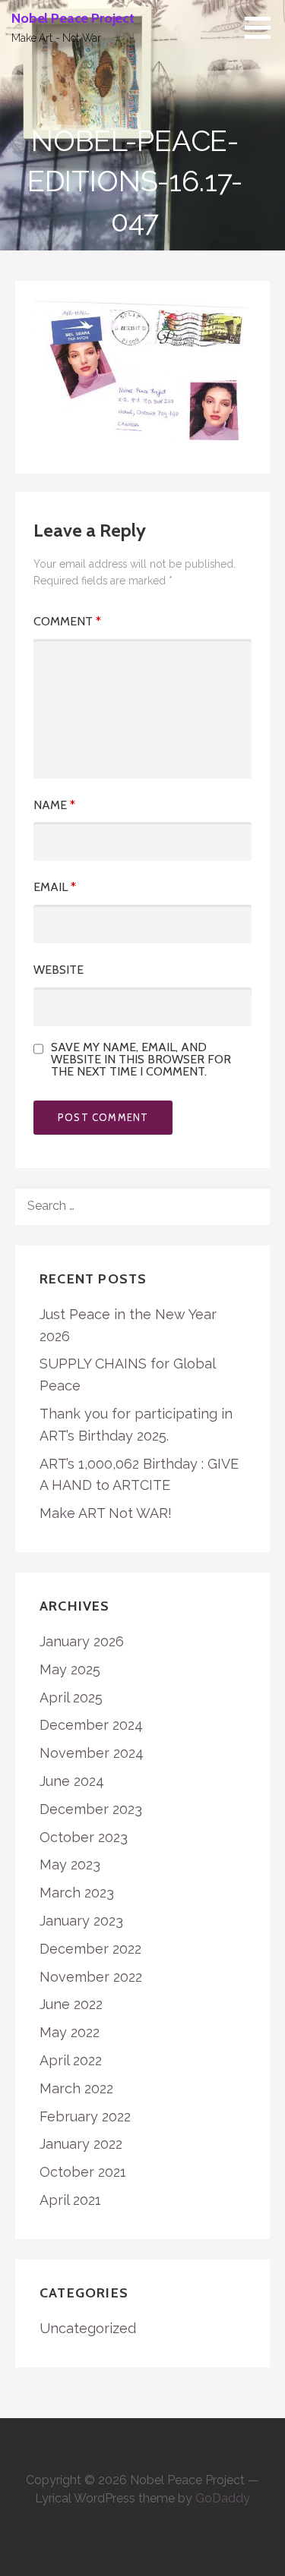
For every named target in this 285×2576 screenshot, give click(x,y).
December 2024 (91, 1725)
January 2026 (82, 1641)
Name (54, 805)
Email (55, 887)
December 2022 (90, 1949)
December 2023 (91, 1809)
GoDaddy (223, 2498)
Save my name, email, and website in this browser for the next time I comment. (141, 1060)
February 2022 (85, 2116)
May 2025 (70, 1669)
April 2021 (70, 2200)
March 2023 (77, 1893)
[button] (263, 27)
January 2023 (81, 1921)
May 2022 (70, 2032)
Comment (67, 621)
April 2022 (71, 2060)
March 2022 (76, 2088)
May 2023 (70, 1864)
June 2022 (71, 2004)
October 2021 (83, 2172)
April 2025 (71, 1697)
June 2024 (72, 1781)
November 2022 (91, 1977)
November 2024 (92, 1753)
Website (59, 970)
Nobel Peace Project (73, 18)
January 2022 (81, 2144)
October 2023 (84, 1837)
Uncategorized (88, 2328)
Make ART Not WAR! (106, 1513)
